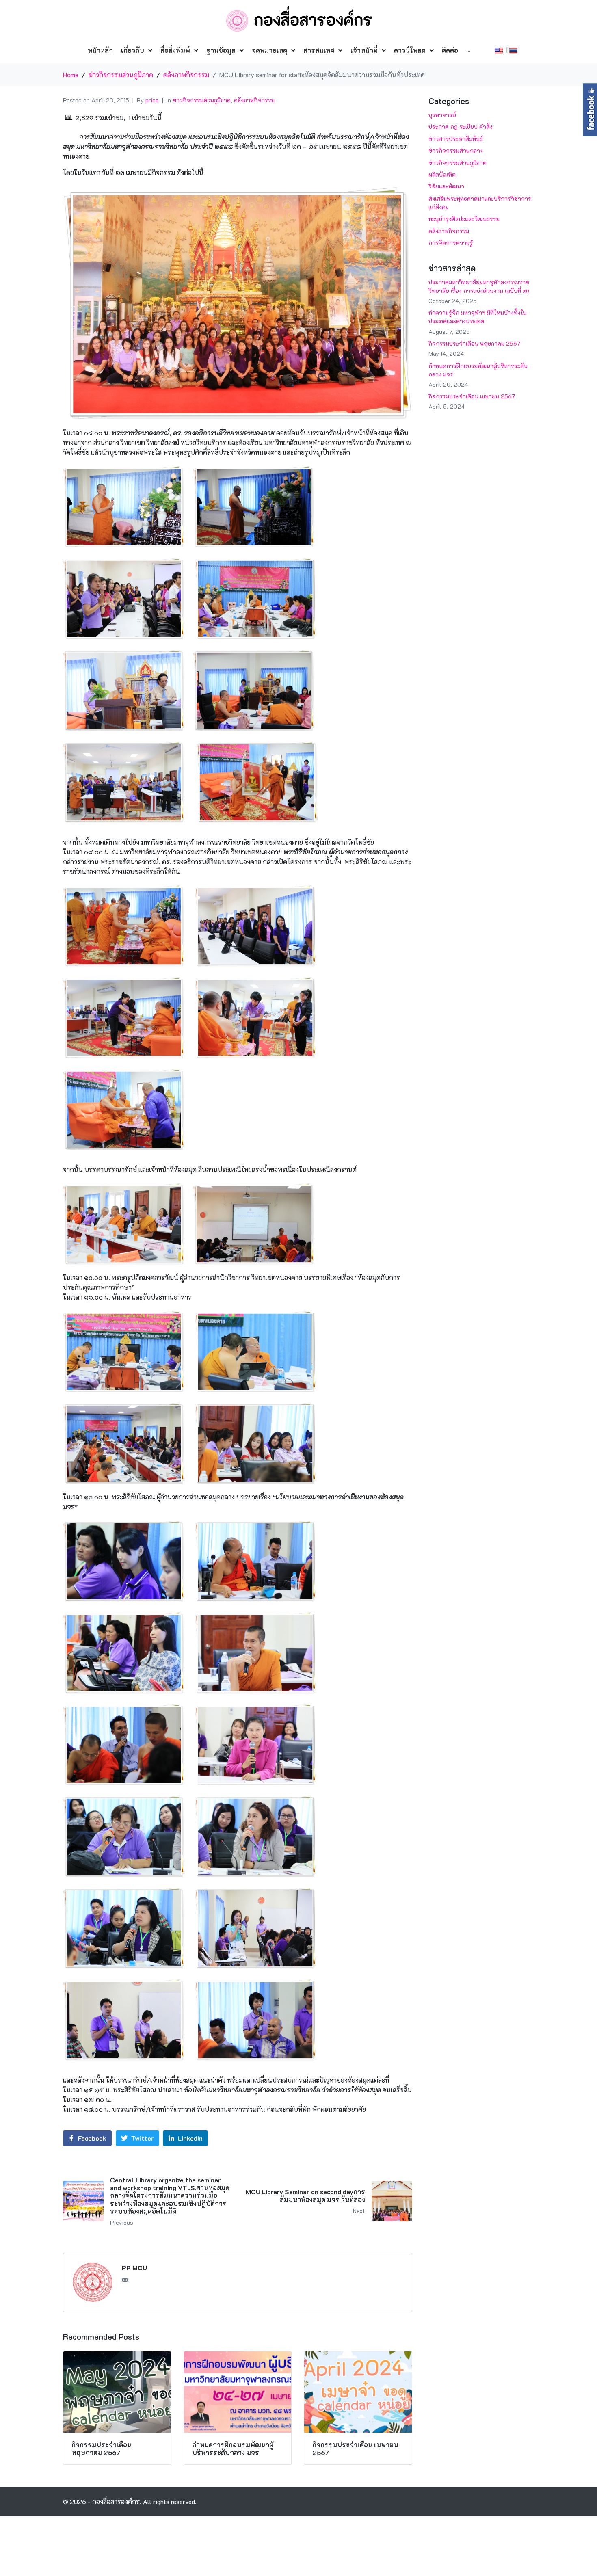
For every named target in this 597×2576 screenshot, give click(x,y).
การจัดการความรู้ (451, 243)
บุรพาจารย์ (442, 115)
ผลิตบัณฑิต (442, 174)
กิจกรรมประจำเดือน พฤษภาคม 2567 (474, 343)
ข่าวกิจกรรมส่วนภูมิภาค (202, 100)
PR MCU (134, 2268)
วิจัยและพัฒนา (446, 186)
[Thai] (514, 49)
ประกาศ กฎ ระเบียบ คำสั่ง (461, 127)
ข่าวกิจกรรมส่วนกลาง (456, 150)
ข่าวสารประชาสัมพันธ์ (456, 139)
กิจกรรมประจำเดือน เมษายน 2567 (472, 396)
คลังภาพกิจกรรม (254, 100)
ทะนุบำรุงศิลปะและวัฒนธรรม (464, 219)
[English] (500, 49)
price (152, 100)
